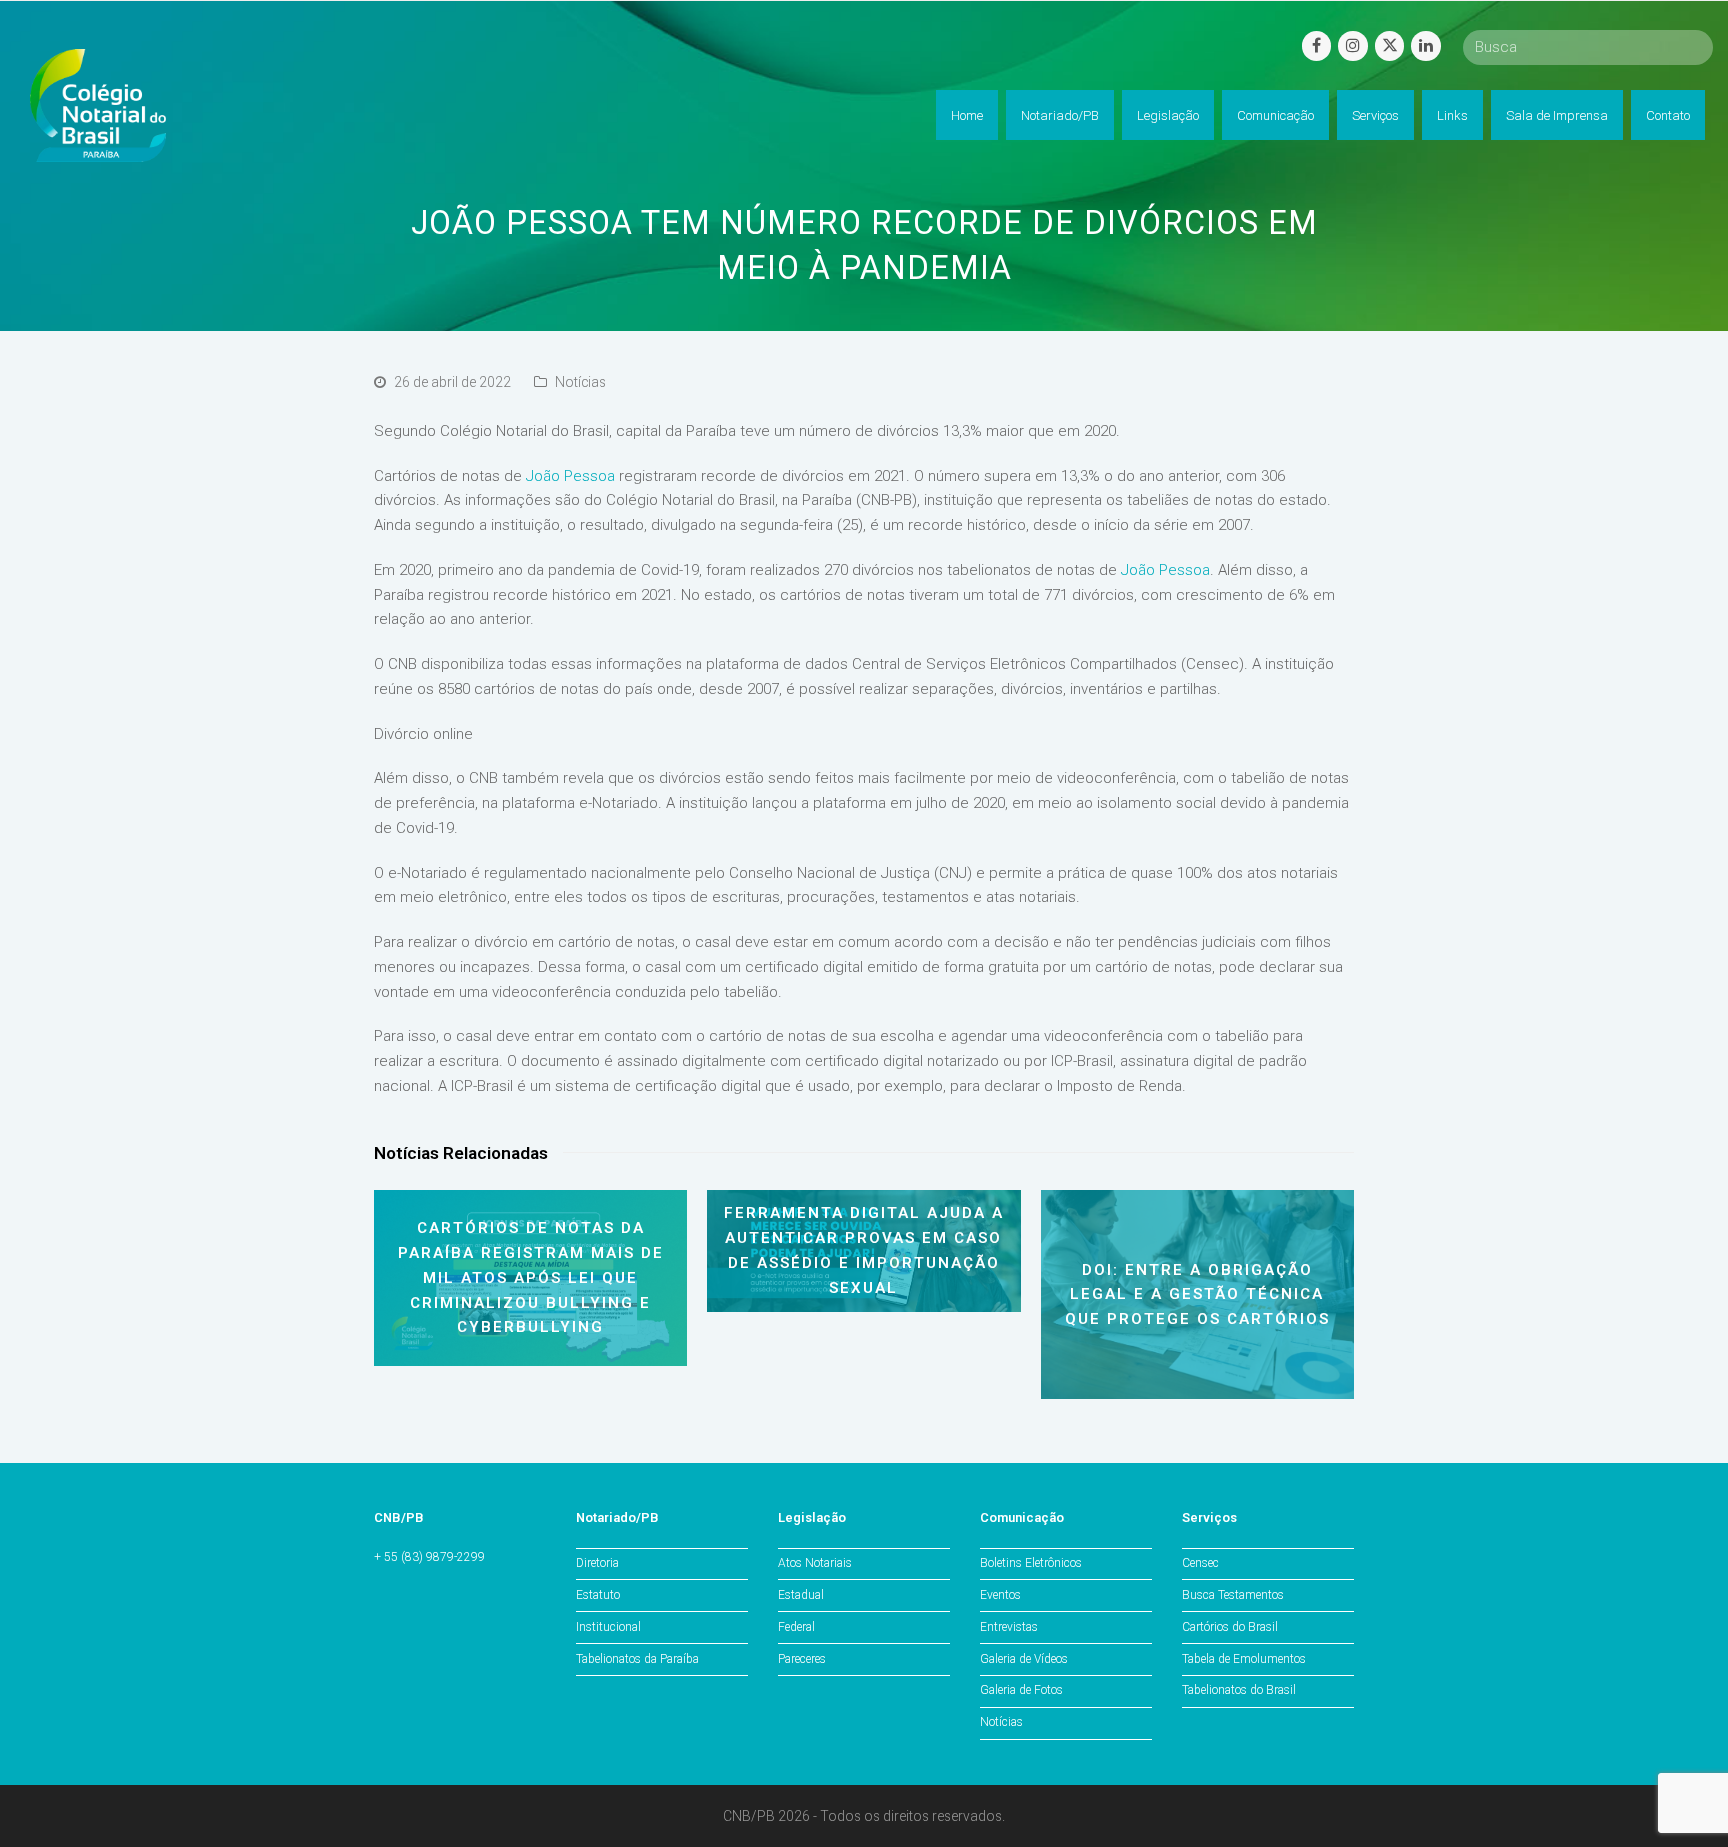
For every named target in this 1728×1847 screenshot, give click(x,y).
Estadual (801, 1595)
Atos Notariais (815, 1563)
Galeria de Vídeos (1024, 1659)
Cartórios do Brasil (1230, 1627)
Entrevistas (1009, 1627)
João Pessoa (570, 476)
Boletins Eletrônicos (1031, 1563)
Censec (1200, 1563)
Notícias (580, 382)
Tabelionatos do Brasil (1239, 1690)
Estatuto (598, 1595)
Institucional (608, 1627)
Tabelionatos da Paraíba (637, 1659)
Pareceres (802, 1659)
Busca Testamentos (1233, 1595)
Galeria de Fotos (1021, 1690)
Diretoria (597, 1563)
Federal (796, 1627)
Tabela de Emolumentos (1244, 1659)
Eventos (1000, 1595)
